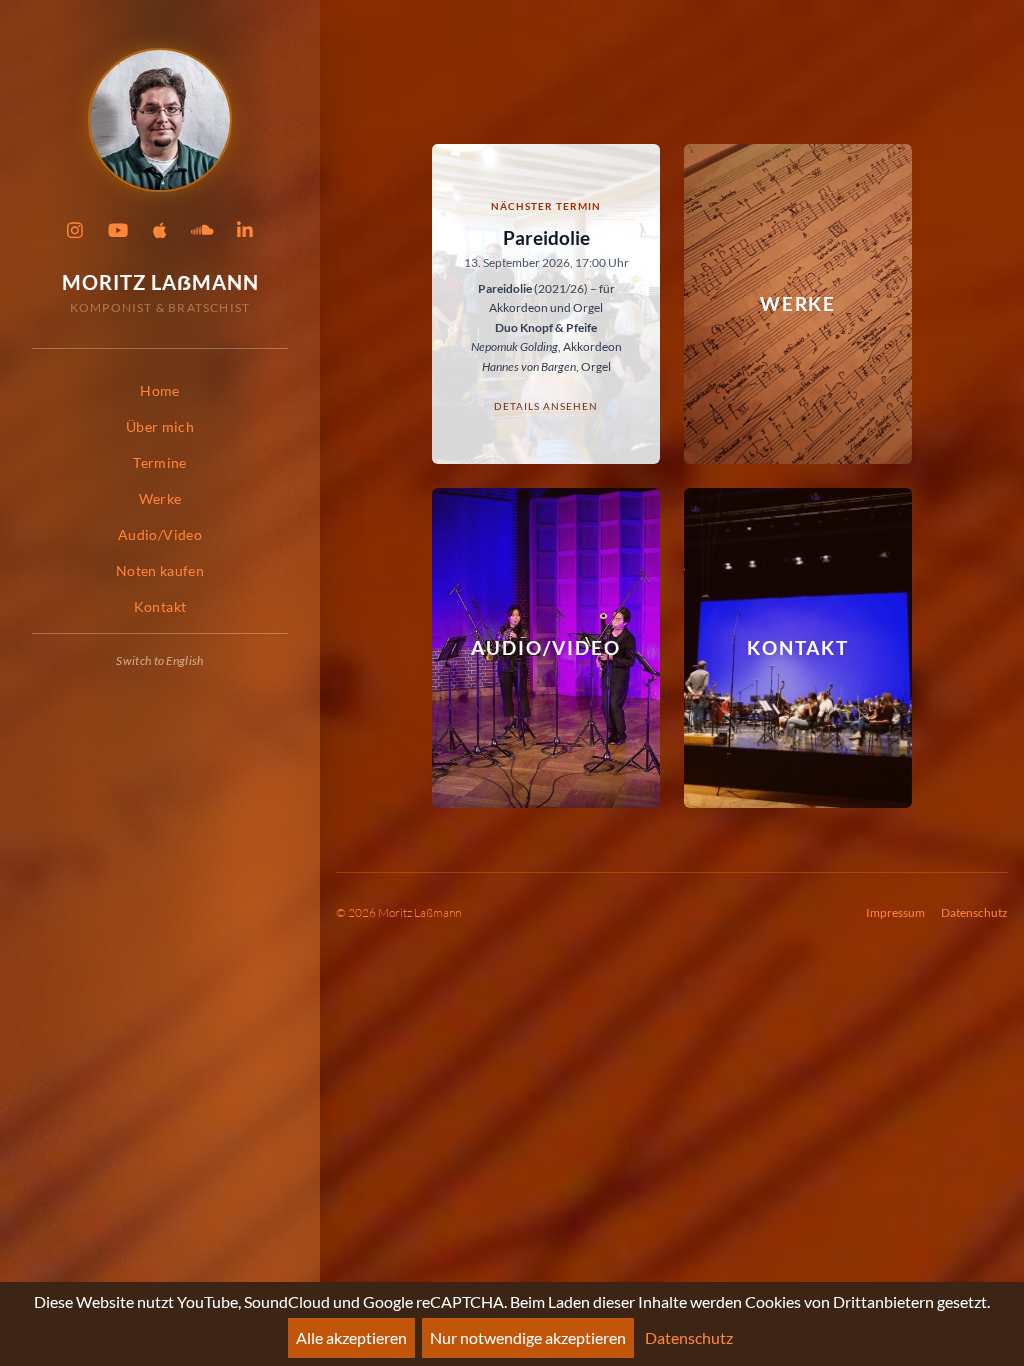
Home (159, 390)
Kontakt (160, 606)
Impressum (895, 912)
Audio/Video (160, 534)
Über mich (160, 426)
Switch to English (159, 660)
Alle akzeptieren (351, 1337)
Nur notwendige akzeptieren (528, 1337)
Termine (159, 462)
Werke (160, 498)
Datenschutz (974, 912)
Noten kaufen (160, 570)
